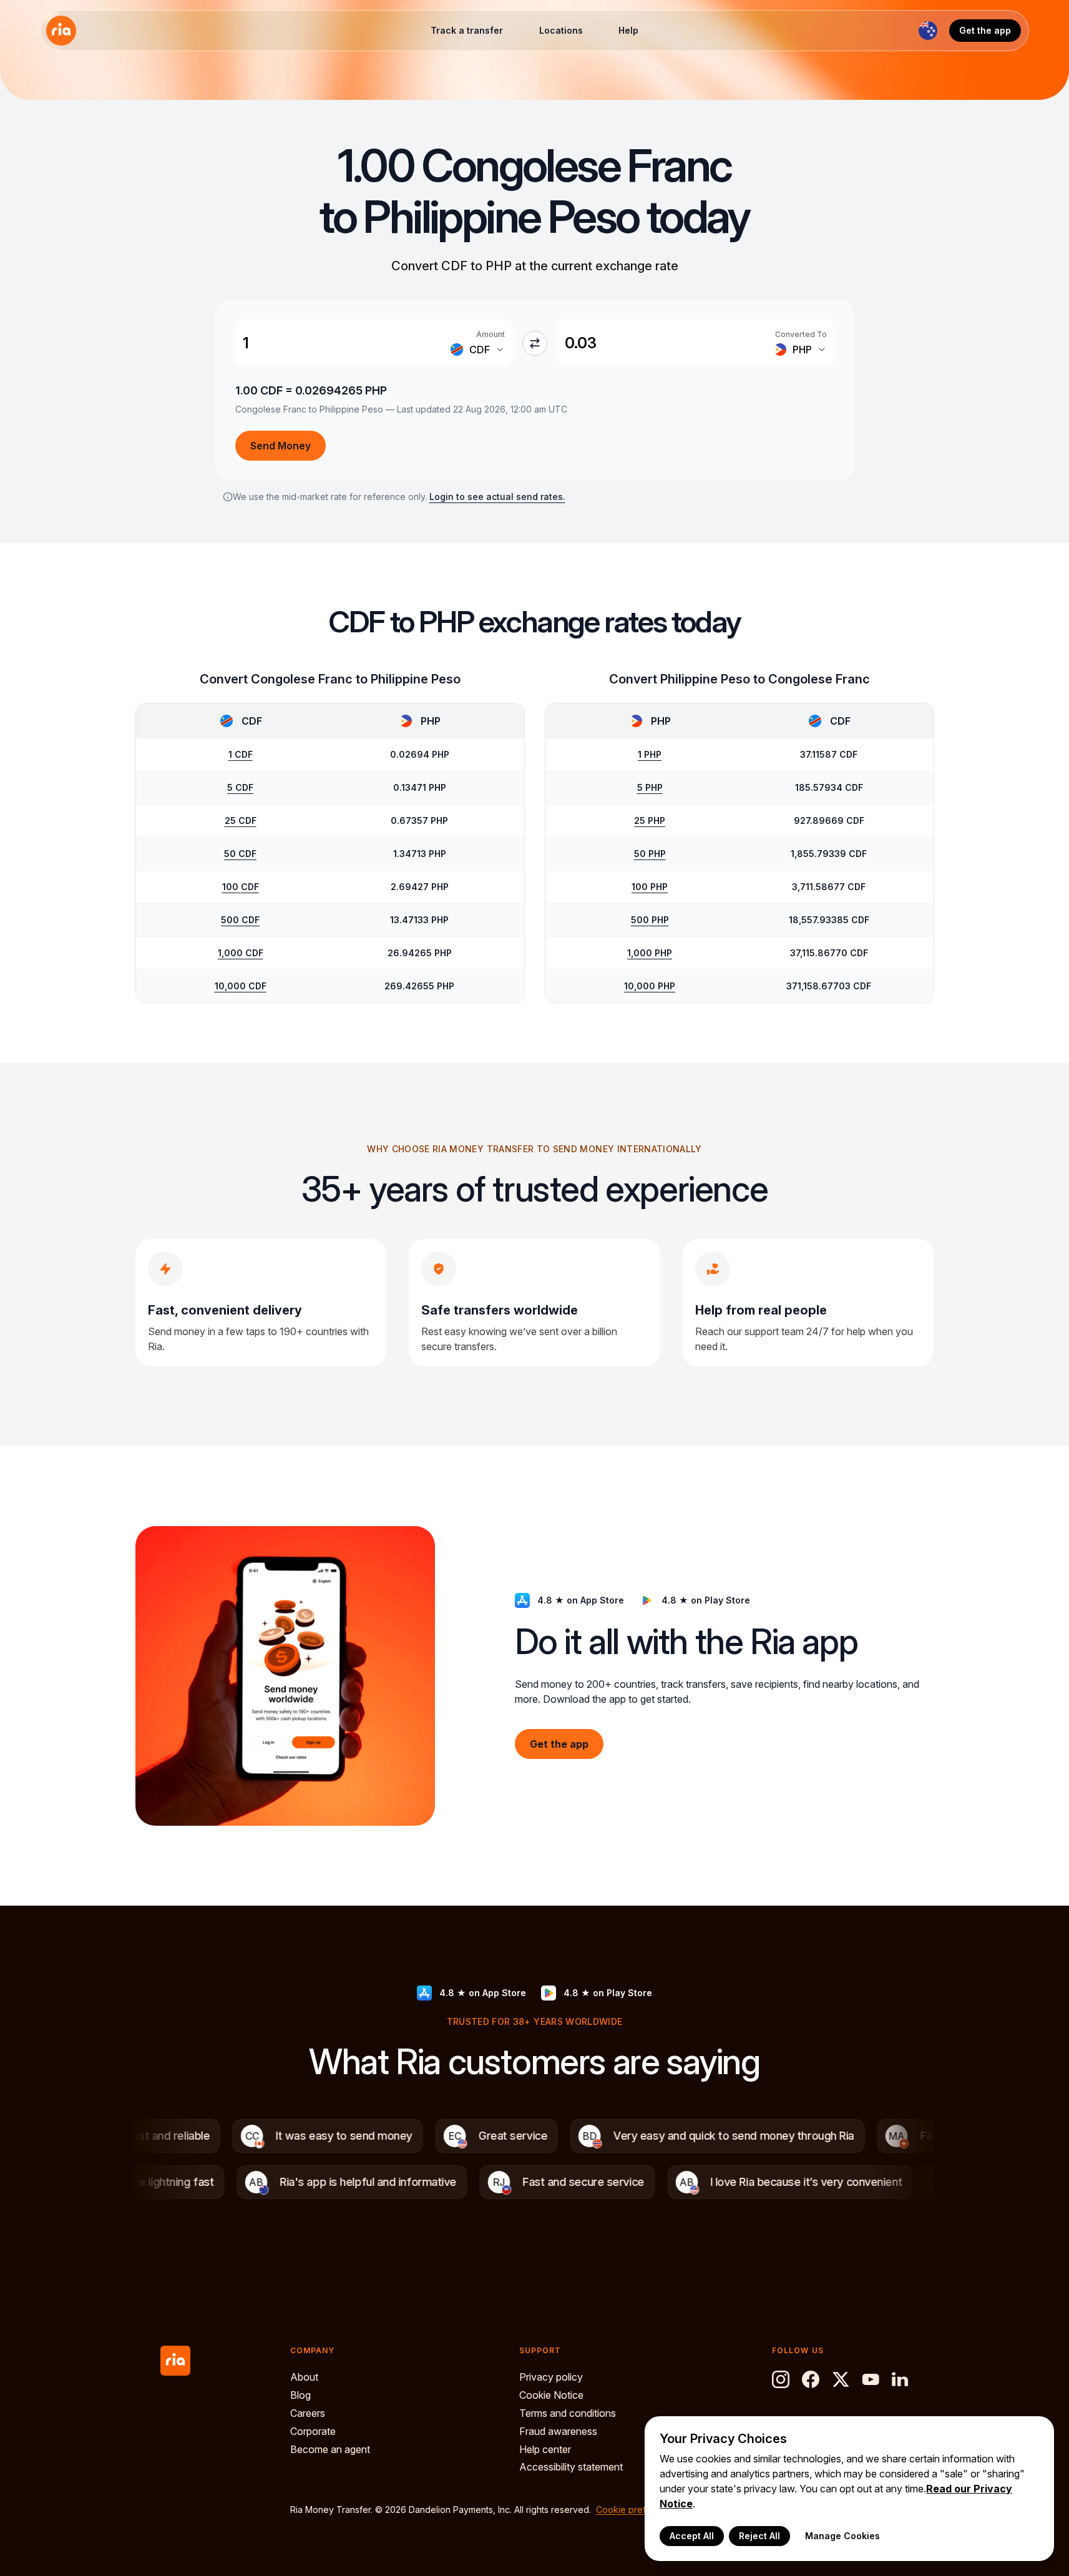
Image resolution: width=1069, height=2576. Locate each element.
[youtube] (871, 2379)
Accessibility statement (571, 2467)
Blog (300, 2395)
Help (628, 30)
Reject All (759, 2536)
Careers (308, 2413)
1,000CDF (241, 953)
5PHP (650, 787)
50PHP (650, 854)
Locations (561, 30)
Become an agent (330, 2449)
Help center (545, 2449)
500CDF (240, 920)
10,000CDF (241, 986)
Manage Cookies (842, 2536)
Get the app (985, 30)
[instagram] (781, 2379)
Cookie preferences (638, 2510)
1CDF (241, 754)
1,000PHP (650, 953)
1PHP (650, 754)
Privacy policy (551, 2377)
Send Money (281, 446)
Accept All (692, 2536)
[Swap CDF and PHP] (535, 343)
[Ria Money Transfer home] (61, 31)
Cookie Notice (551, 2395)
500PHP (650, 920)
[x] (841, 2379)
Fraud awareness (558, 2431)
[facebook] (811, 2379)
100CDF (241, 887)
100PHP (650, 887)
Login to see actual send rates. (497, 497)
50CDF (240, 854)
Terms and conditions (568, 2413)
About (304, 2377)
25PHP (650, 820)
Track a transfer (467, 30)
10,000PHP (650, 986)
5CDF (240, 787)
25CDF (241, 820)
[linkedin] (901, 2379)
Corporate (313, 2431)
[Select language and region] (928, 31)
